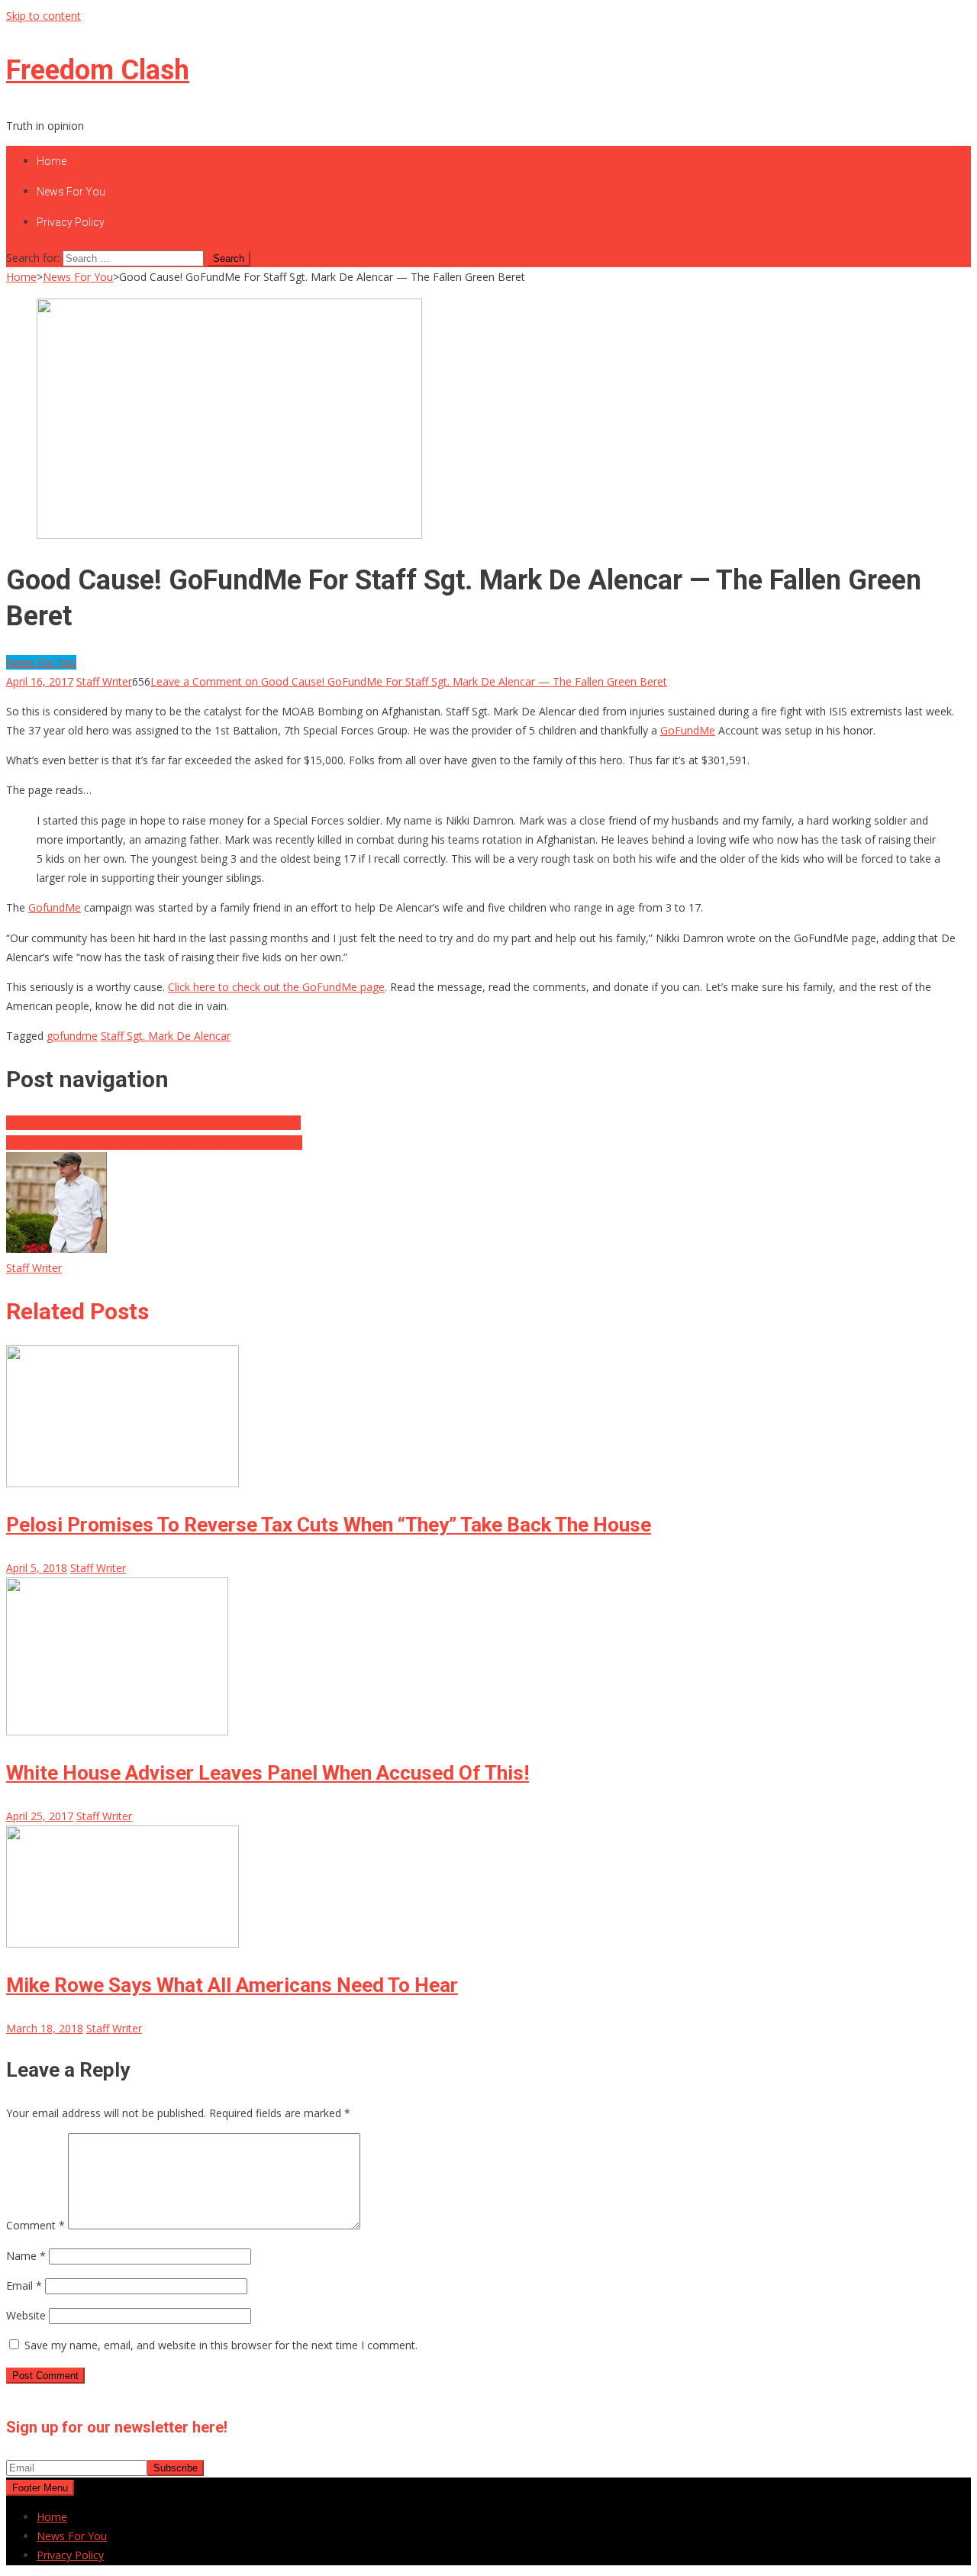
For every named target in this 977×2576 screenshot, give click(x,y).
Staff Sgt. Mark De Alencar (166, 1036)
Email (24, 2285)
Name (26, 2256)
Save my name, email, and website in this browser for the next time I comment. (221, 2345)
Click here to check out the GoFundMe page (276, 987)
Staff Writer (104, 681)
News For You (71, 192)
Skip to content (44, 16)
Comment (35, 2225)
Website (26, 2315)
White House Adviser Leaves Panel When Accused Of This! (268, 1773)
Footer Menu (40, 2488)
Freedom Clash (98, 70)
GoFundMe (688, 730)
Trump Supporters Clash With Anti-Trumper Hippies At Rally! (153, 1123)
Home (52, 161)
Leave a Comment (409, 681)
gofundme (72, 1036)
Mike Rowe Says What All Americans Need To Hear (232, 1985)
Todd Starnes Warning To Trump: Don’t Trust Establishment (154, 1143)
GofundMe (55, 907)
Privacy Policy (71, 222)
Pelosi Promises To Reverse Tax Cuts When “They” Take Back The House (329, 1525)
